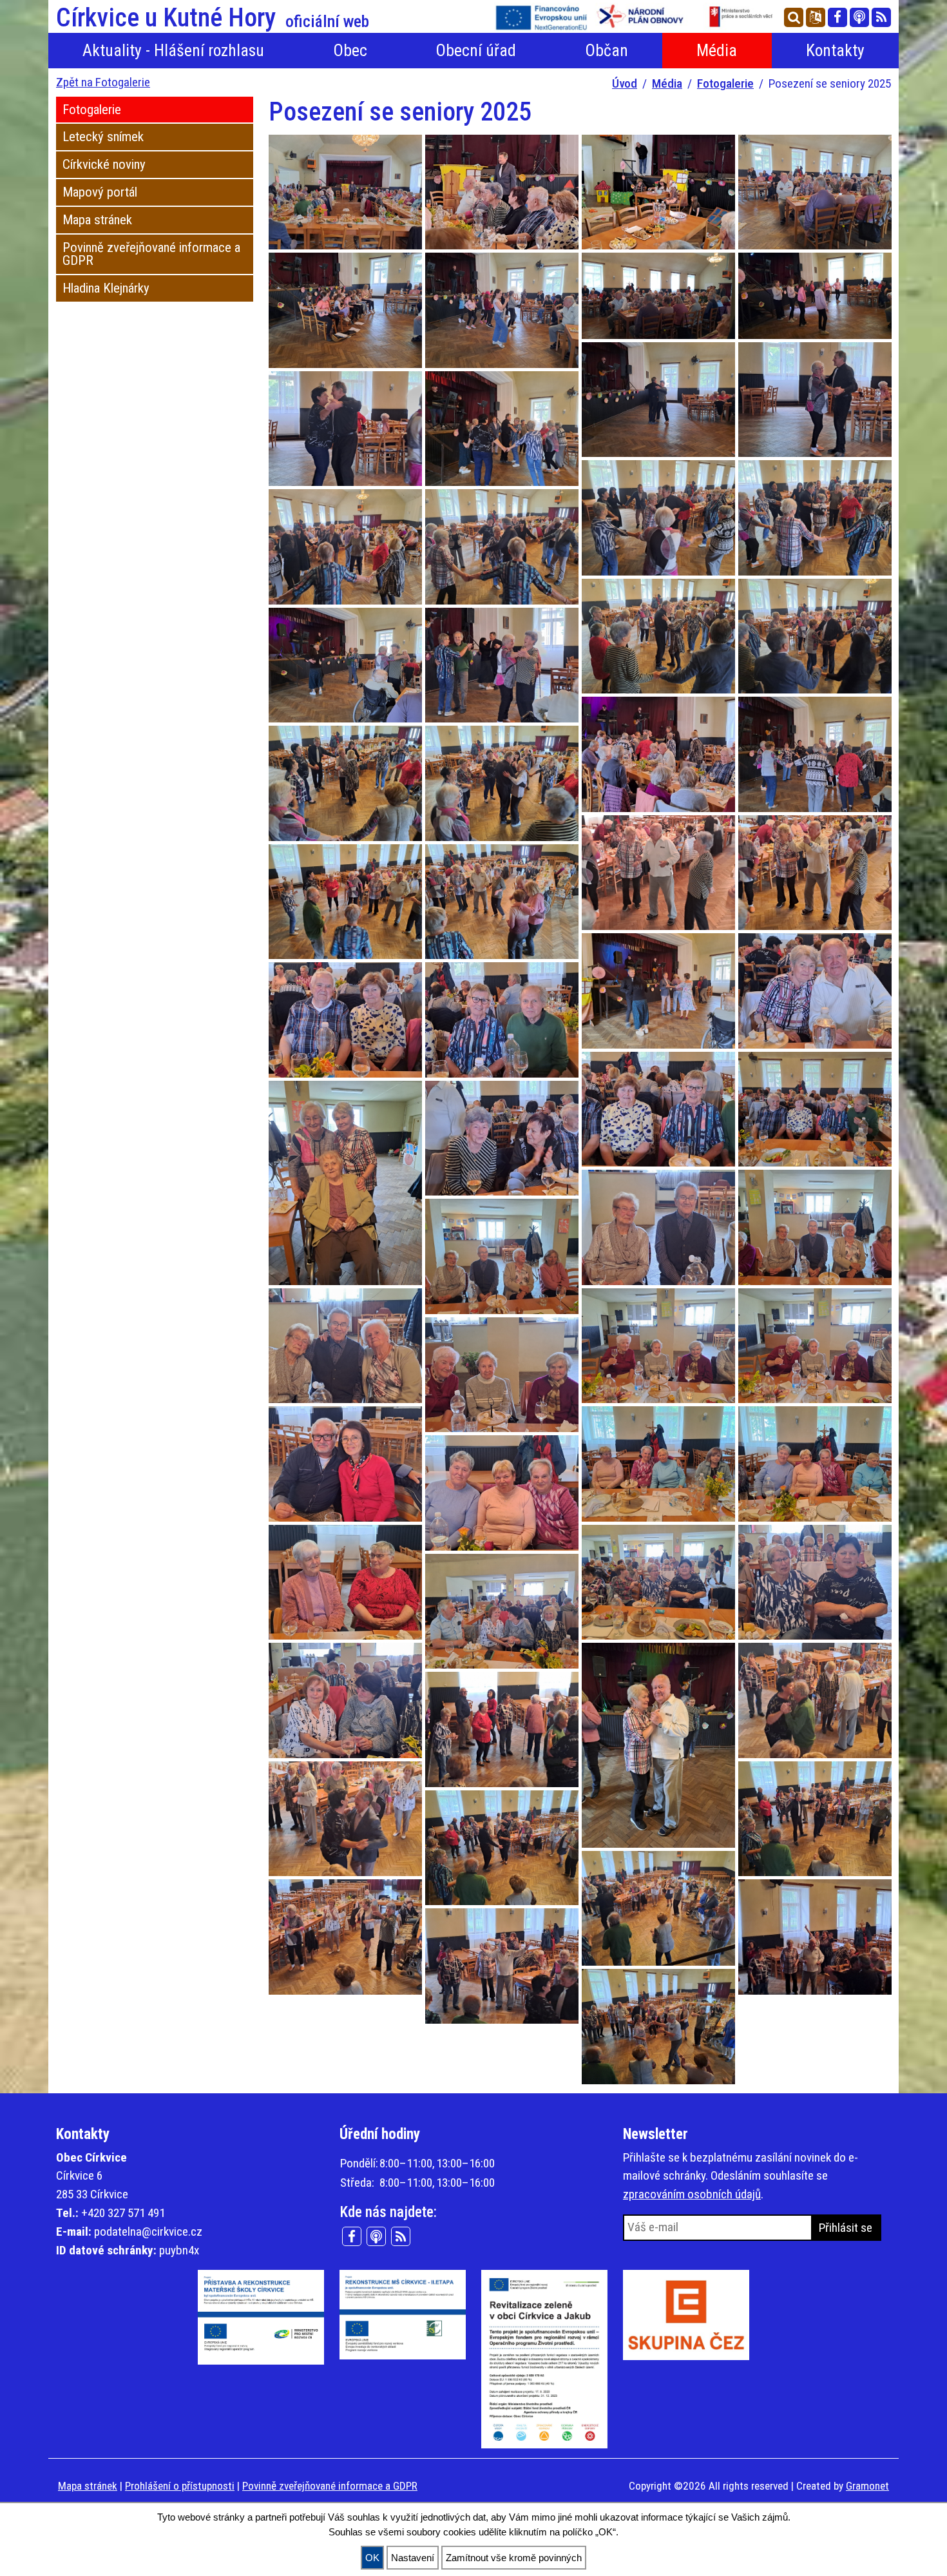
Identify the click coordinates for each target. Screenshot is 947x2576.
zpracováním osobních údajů (692, 2194)
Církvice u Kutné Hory (213, 18)
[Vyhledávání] (794, 17)
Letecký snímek (103, 137)
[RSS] (881, 17)
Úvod (625, 83)
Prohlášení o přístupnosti (180, 2486)
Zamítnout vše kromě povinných (514, 2558)
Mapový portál (100, 192)
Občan (607, 50)
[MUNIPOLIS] (859, 17)
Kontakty (835, 50)
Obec (350, 50)
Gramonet (867, 2486)
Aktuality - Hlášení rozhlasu (173, 50)
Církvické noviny (104, 164)
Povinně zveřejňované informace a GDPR (151, 254)
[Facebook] (837, 17)
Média (717, 50)
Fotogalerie (725, 83)
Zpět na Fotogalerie (103, 82)
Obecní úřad (476, 50)
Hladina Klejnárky (106, 288)
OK (372, 2558)
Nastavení (413, 2558)
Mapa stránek (97, 220)
